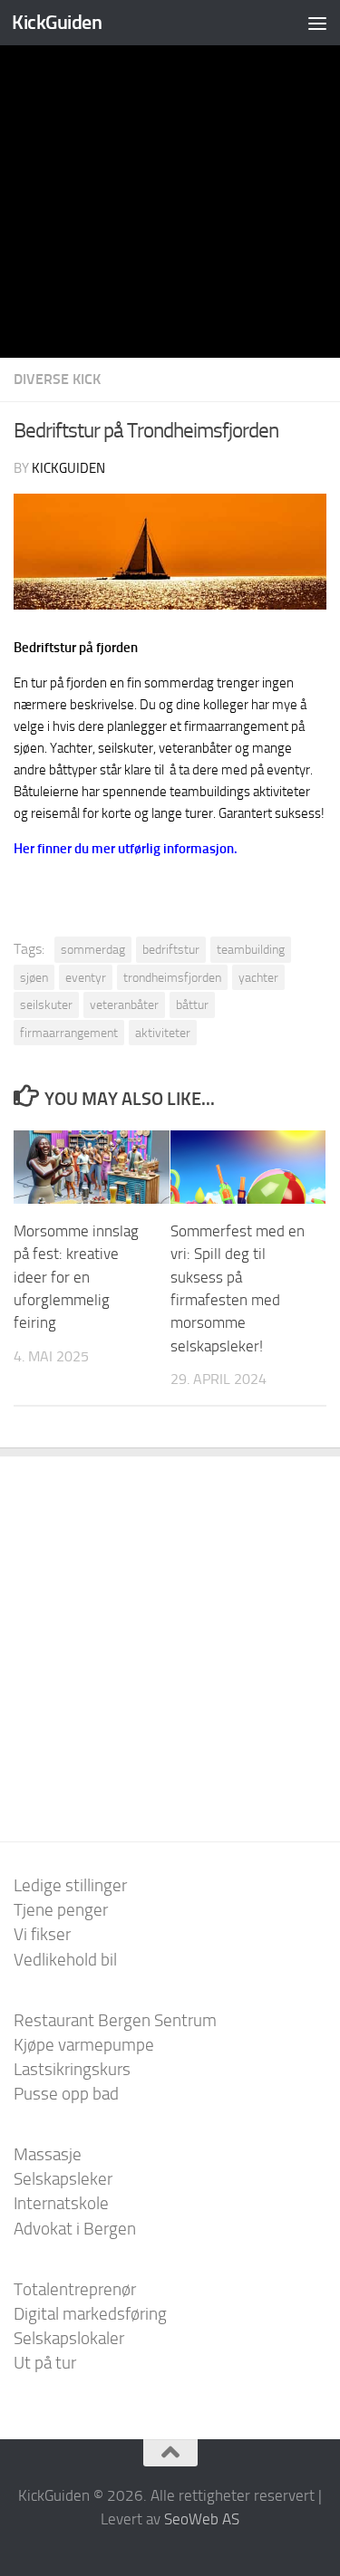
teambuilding (251, 949)
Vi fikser (42, 1934)
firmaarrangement (69, 1033)
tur (39, 683)
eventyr (86, 977)
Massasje (48, 2154)
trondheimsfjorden (172, 977)
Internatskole (61, 2203)
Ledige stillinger (70, 1885)
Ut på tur (45, 2363)
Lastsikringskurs (72, 2069)
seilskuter (46, 1004)
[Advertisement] (170, 179)
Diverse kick (57, 379)
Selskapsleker (63, 2179)
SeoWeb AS (202, 2519)
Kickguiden (68, 468)
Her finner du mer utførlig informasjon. (126, 849)
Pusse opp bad (66, 2094)
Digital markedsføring (90, 2314)
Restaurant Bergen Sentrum (115, 2020)
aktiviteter (163, 1033)
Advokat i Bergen (75, 2229)
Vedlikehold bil (65, 1960)
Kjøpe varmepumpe (84, 2045)
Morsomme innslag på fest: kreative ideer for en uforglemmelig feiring (76, 1277)
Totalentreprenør (75, 2289)
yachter (258, 977)
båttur (192, 1004)
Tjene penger (61, 1910)
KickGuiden (57, 22)
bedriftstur (171, 949)
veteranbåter (124, 1004)
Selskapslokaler (69, 2338)
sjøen (34, 977)
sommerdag (93, 949)
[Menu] (317, 23)
